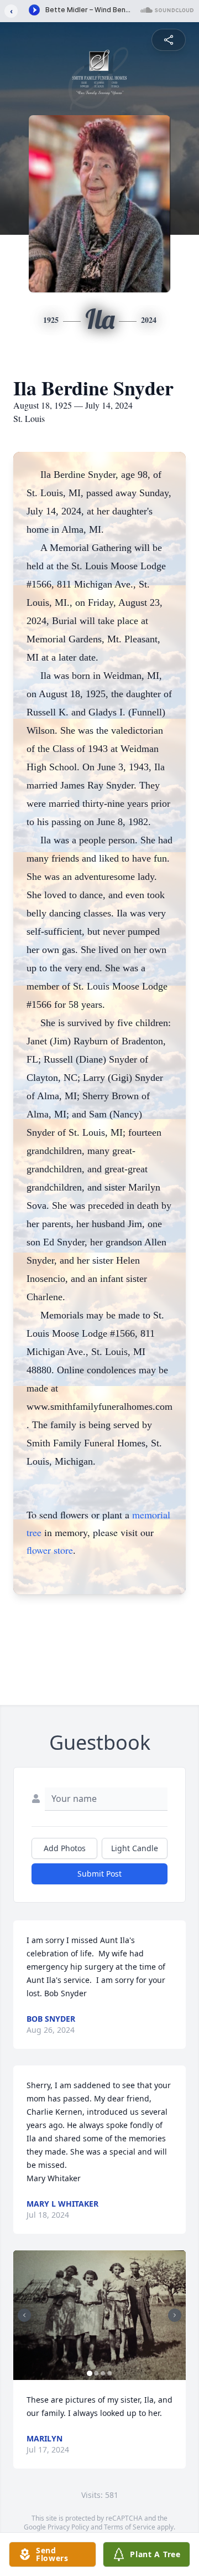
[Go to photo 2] (96, 2373)
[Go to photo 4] (109, 2373)
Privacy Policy (68, 2527)
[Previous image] (24, 2315)
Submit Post (99, 1874)
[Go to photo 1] (90, 2373)
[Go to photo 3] (103, 2373)
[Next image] (175, 2315)
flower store (50, 1550)
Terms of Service (130, 2527)
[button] (99, 2315)
